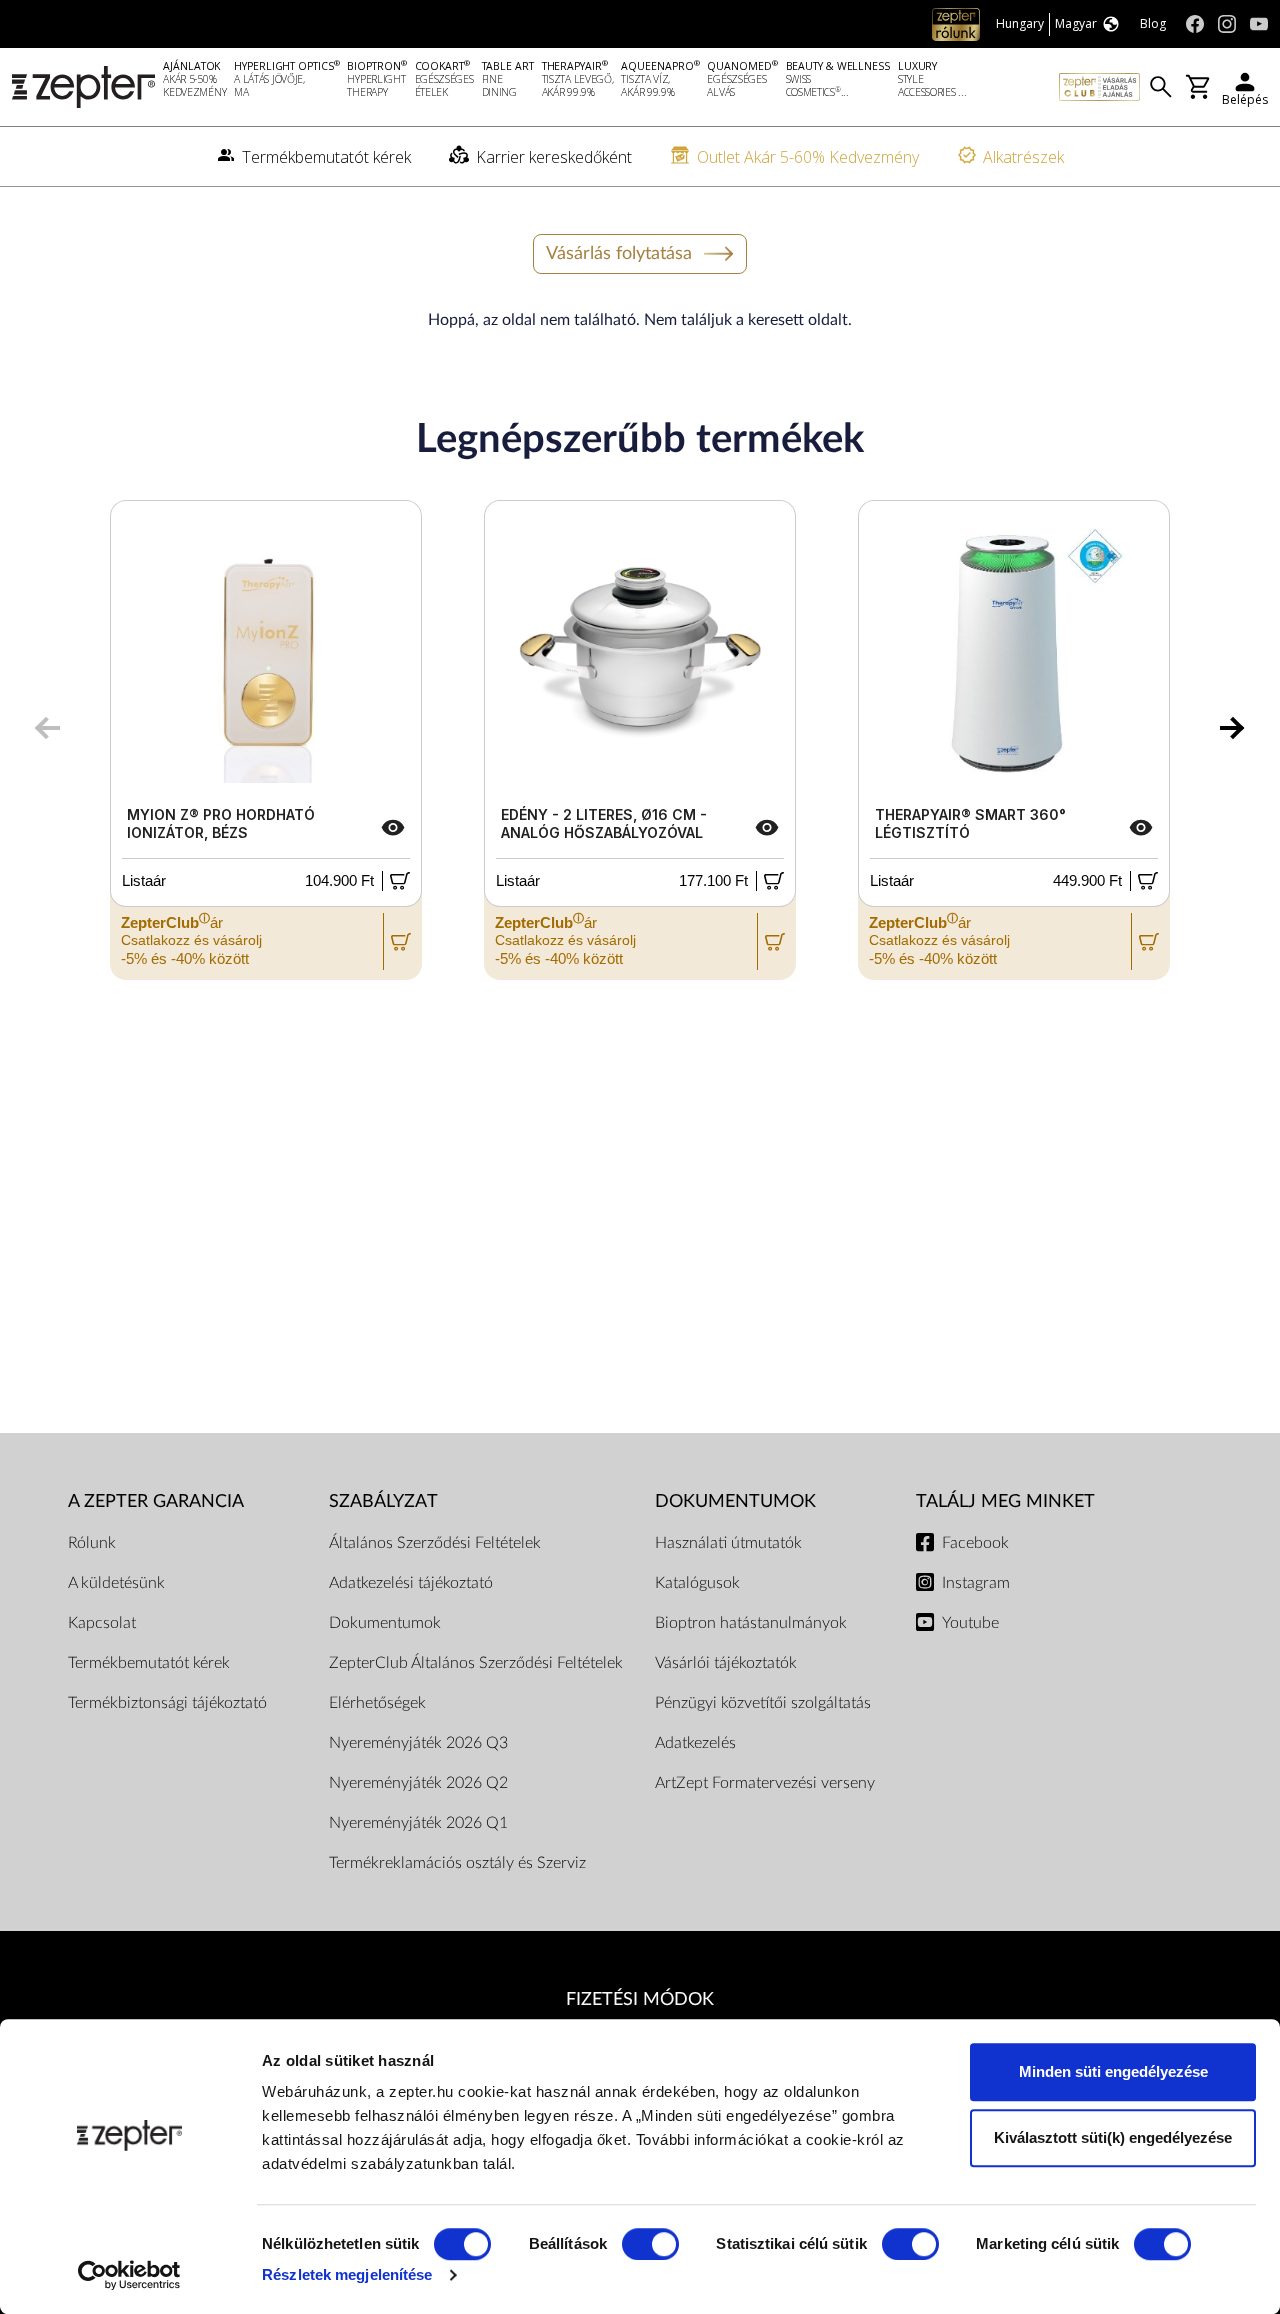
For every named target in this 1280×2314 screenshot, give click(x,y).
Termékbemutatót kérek (149, 1663)
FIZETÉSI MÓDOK (640, 1999)
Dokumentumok (385, 1623)
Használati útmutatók (728, 1543)
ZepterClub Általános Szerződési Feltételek (476, 1663)
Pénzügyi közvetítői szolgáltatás (763, 1703)
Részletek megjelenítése (347, 2274)
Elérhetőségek (377, 1703)
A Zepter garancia (156, 1501)
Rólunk (92, 1543)
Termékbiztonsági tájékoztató (167, 1703)
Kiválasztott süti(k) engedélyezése (1113, 2137)
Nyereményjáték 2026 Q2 (418, 1783)
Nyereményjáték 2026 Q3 (418, 1743)
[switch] (650, 2244)
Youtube (970, 1623)
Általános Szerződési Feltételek (435, 1543)
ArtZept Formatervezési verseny (765, 1783)
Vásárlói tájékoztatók (726, 1663)
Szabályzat (383, 1501)
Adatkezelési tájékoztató (411, 1583)
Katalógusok (697, 1583)
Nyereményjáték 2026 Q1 (418, 1823)
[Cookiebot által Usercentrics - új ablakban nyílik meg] (129, 2275)
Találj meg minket (1005, 1501)
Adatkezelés (695, 1743)
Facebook (975, 1543)
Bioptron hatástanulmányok (751, 1623)
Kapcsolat (102, 1623)
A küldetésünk (116, 1583)
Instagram (976, 1583)
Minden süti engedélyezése (1113, 2071)
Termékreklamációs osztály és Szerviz (457, 1863)
